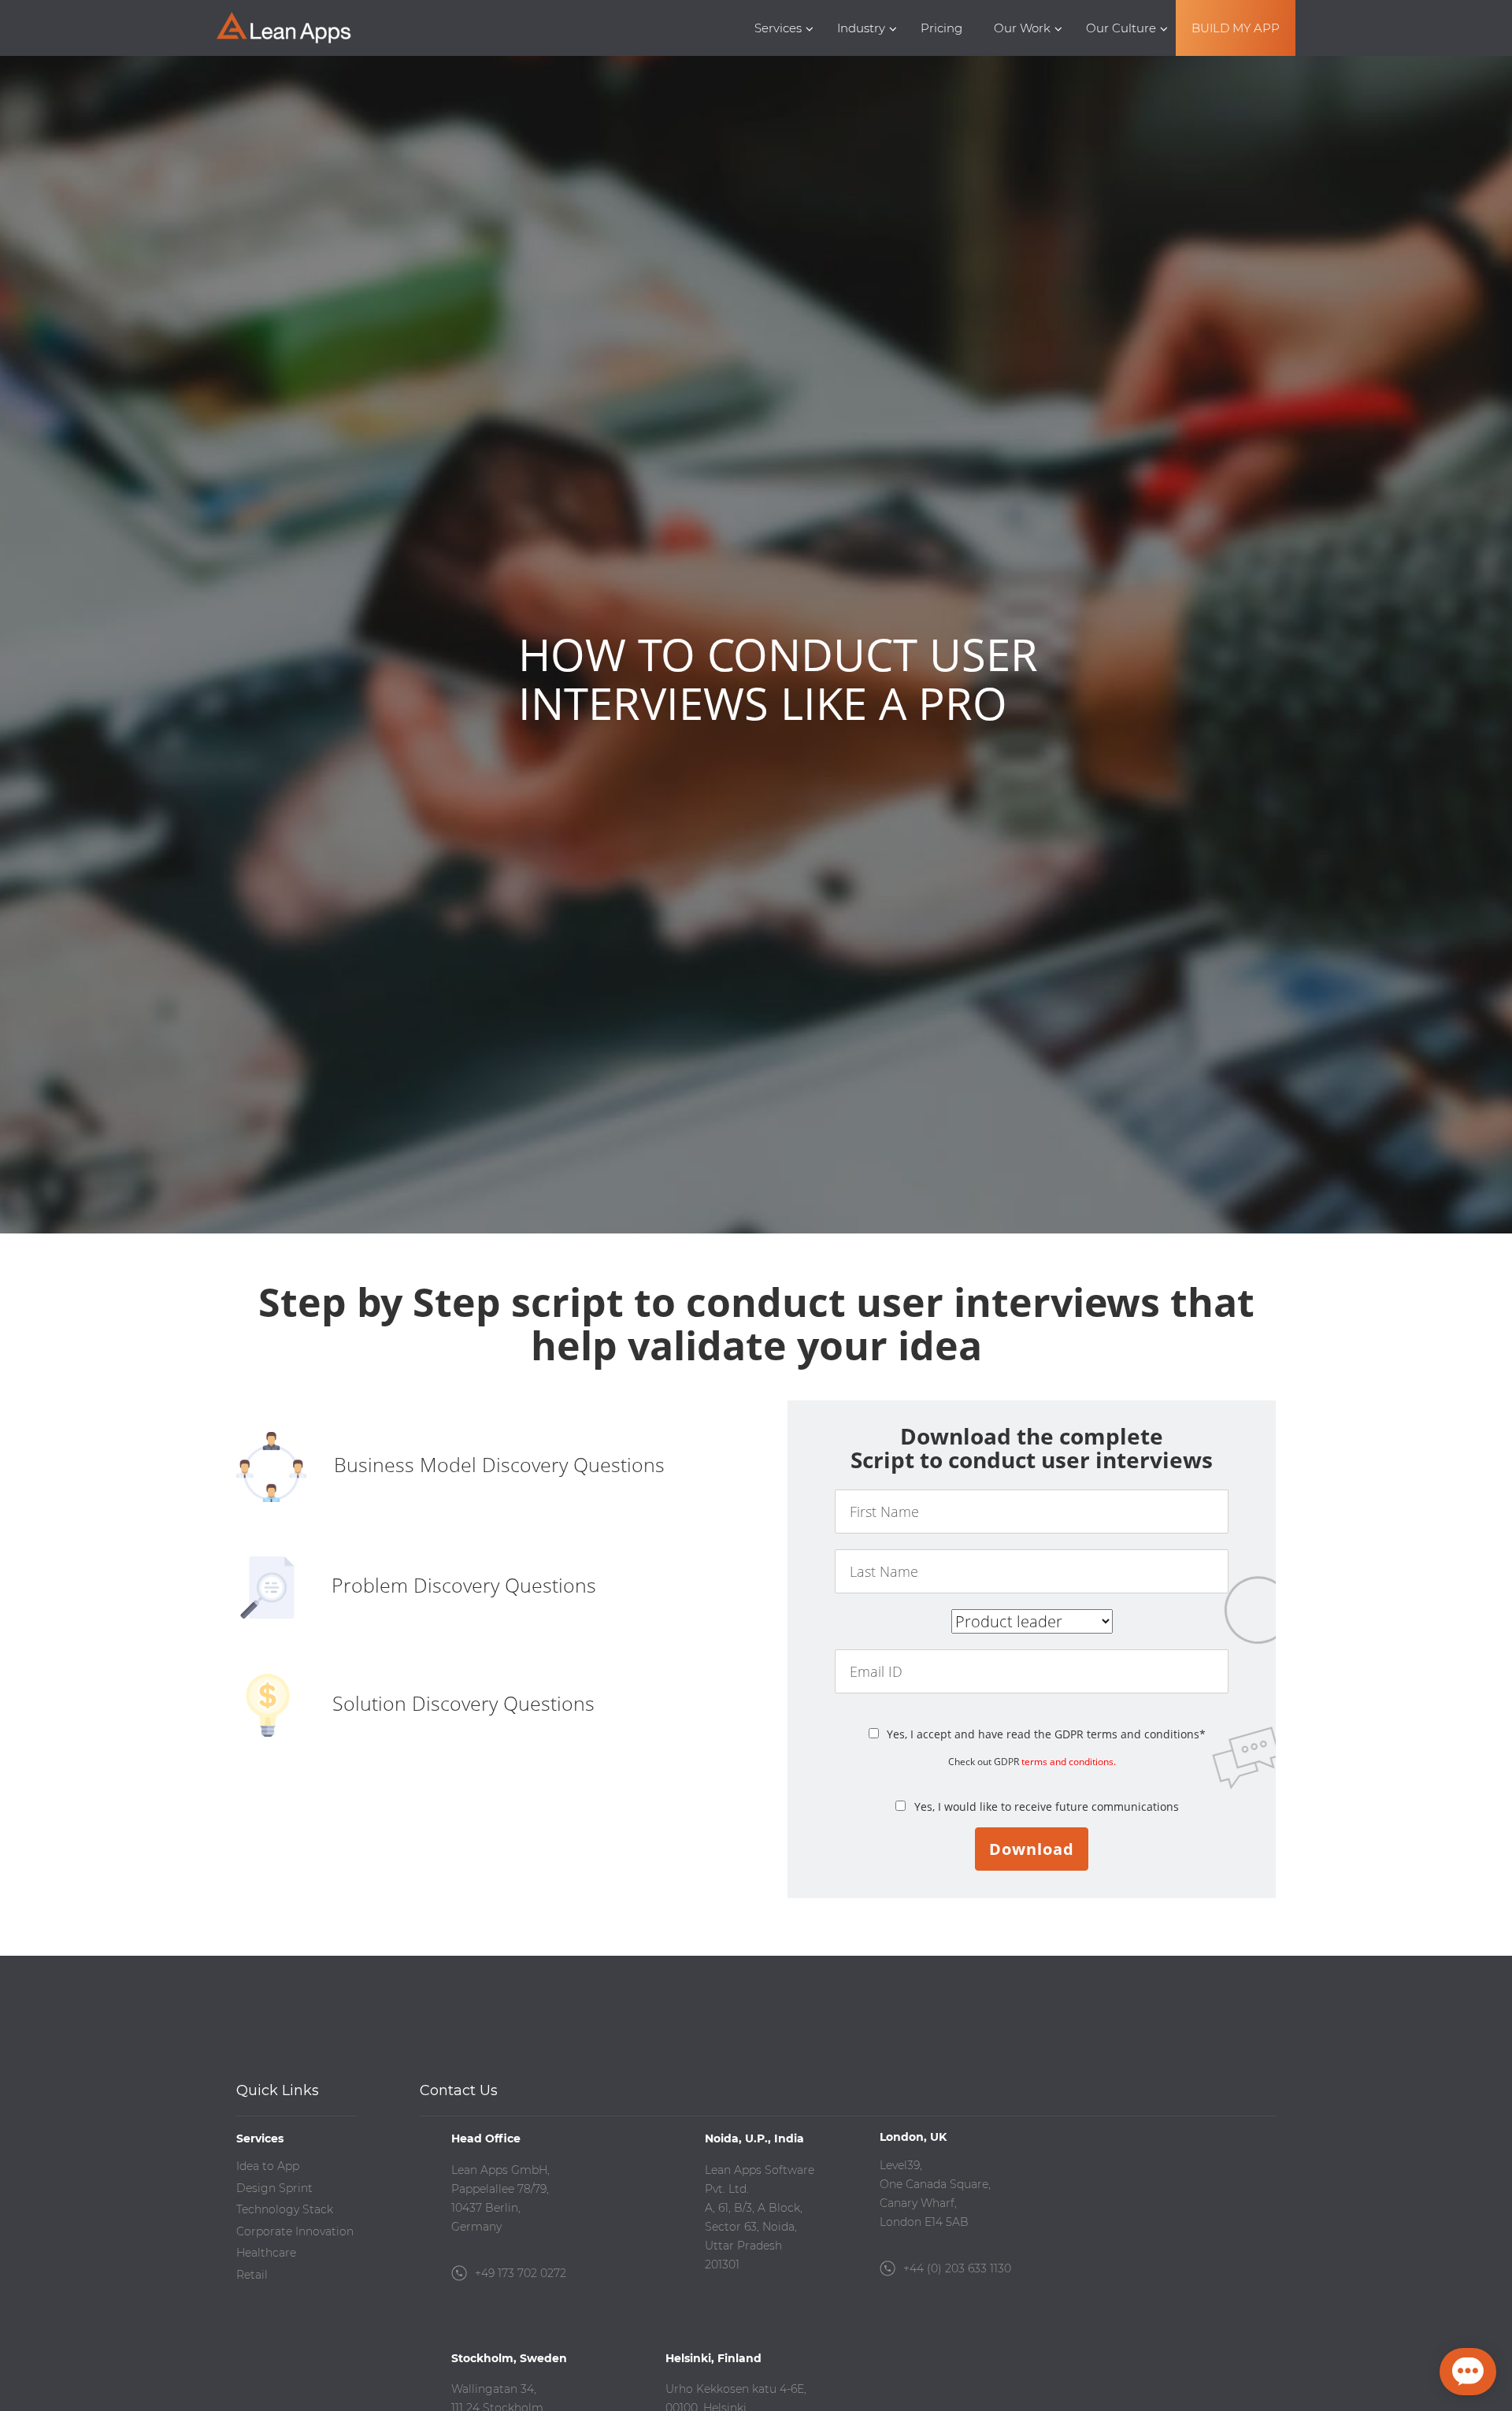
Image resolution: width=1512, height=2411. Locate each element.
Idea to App (268, 2166)
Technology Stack (285, 2209)
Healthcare (266, 2253)
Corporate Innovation (295, 2231)
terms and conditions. (1069, 1762)
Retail (252, 2275)
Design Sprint (274, 2188)
